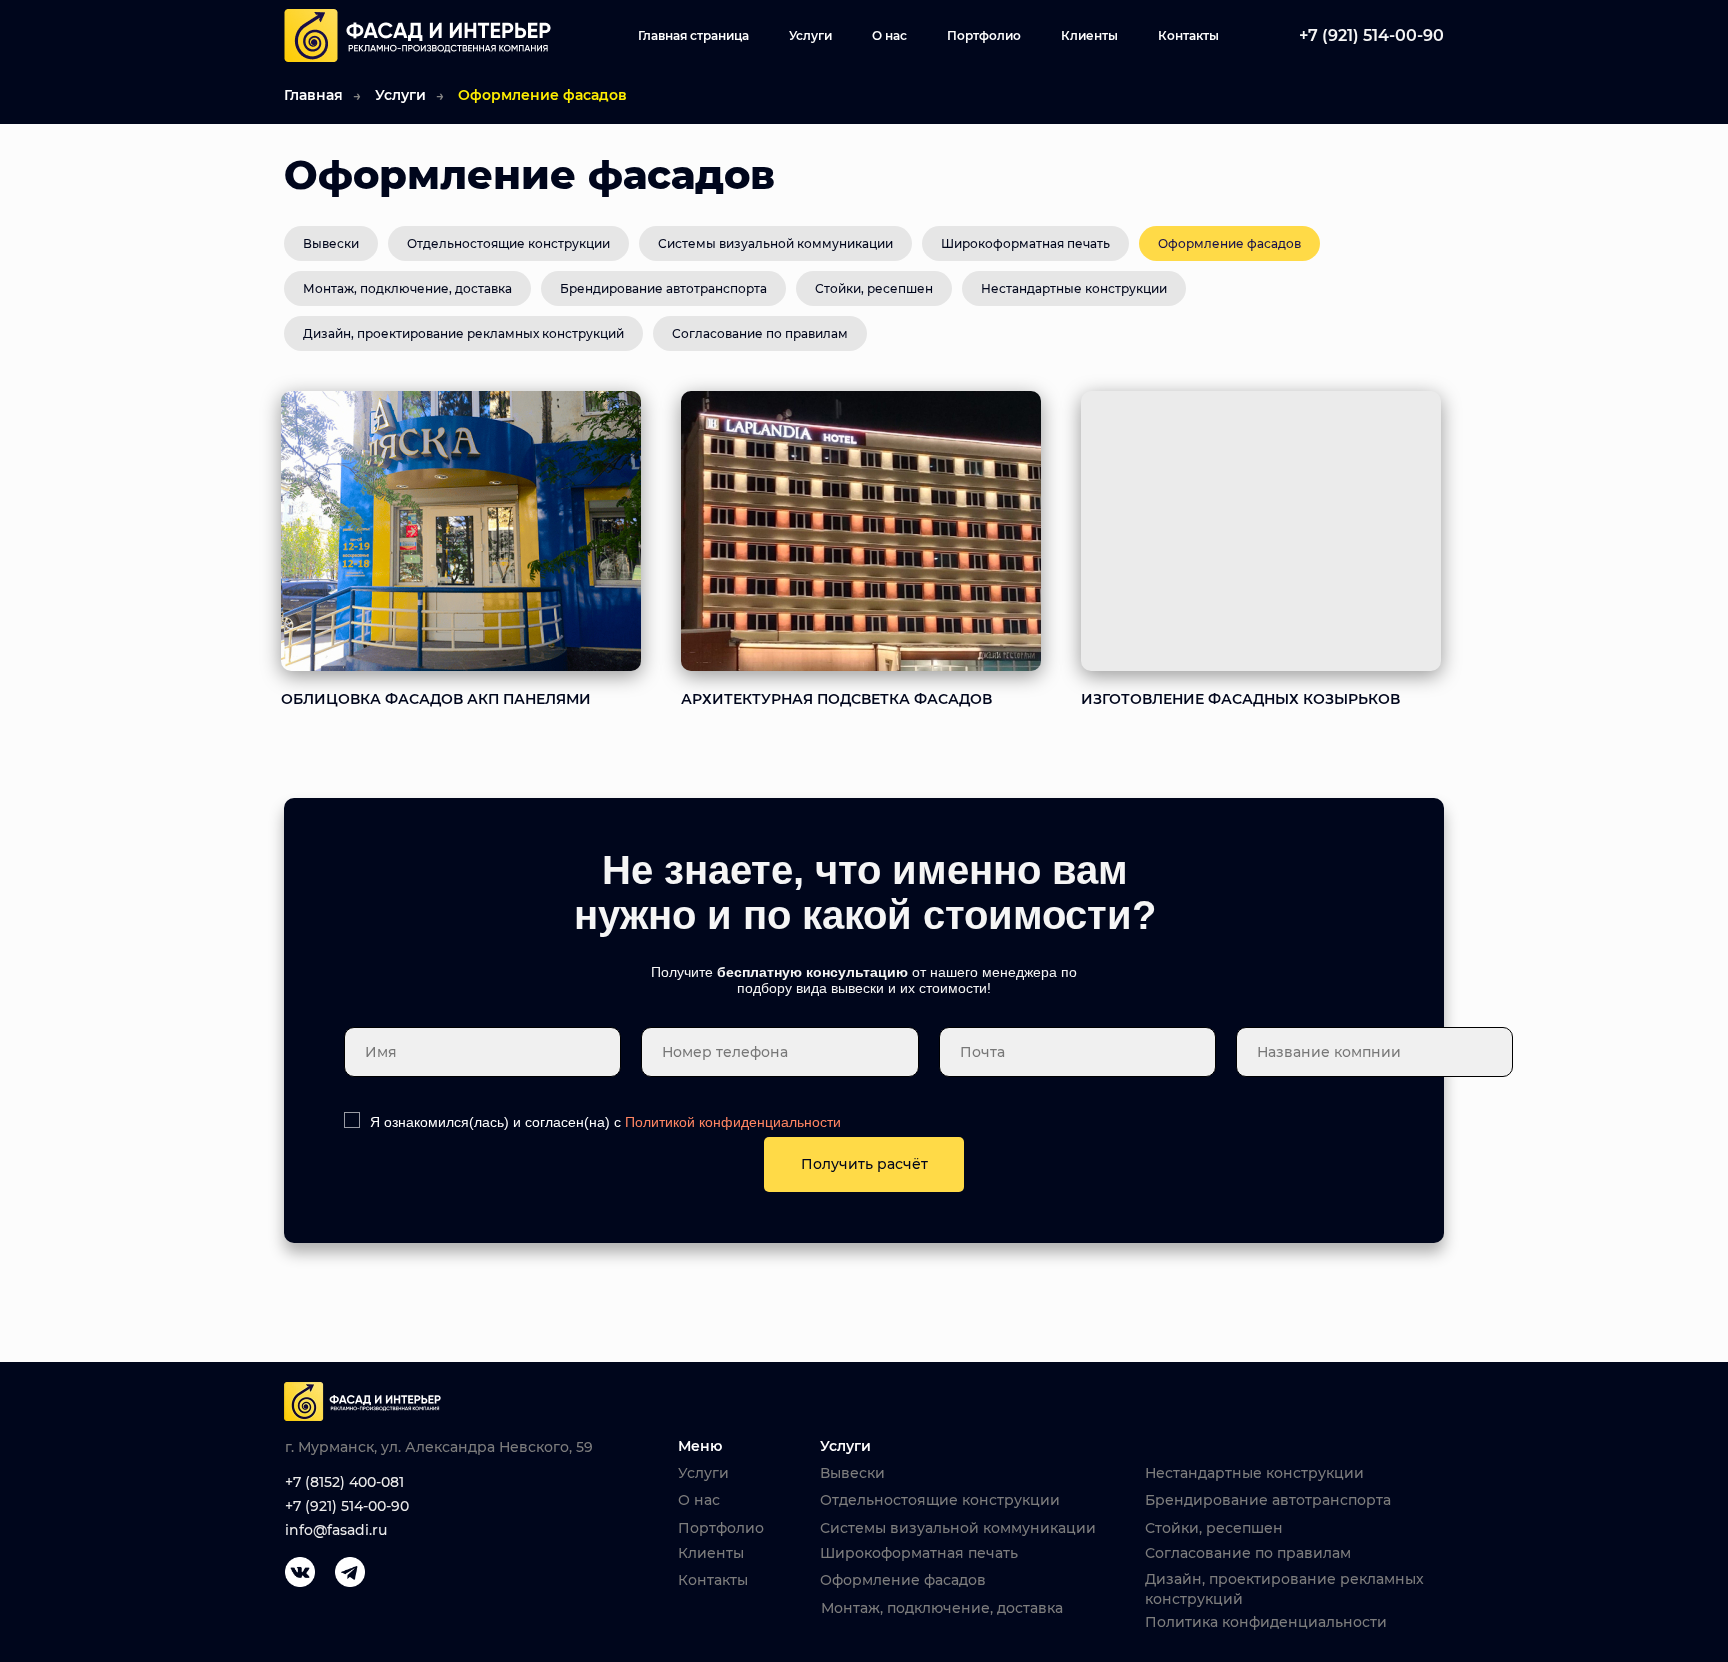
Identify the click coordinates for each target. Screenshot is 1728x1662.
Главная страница (693, 35)
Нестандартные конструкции (1074, 288)
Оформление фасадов (1229, 243)
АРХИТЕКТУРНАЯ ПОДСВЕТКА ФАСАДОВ (836, 699)
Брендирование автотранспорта (663, 288)
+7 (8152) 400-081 (344, 1482)
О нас (889, 35)
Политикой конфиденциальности (733, 1122)
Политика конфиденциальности (1266, 1622)
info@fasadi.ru (336, 1530)
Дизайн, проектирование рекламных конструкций (463, 333)
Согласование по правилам (760, 333)
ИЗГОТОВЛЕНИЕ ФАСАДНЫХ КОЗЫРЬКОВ (1240, 699)
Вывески (331, 243)
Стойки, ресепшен (874, 288)
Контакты (1188, 35)
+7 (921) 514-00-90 (347, 1506)
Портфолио (984, 35)
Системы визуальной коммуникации (775, 243)
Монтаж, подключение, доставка (407, 288)
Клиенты (1089, 35)
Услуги (810, 35)
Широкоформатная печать (1025, 243)
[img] (461, 531)
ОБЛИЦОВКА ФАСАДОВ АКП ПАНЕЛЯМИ (436, 699)
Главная (313, 95)
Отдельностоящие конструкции (508, 243)
